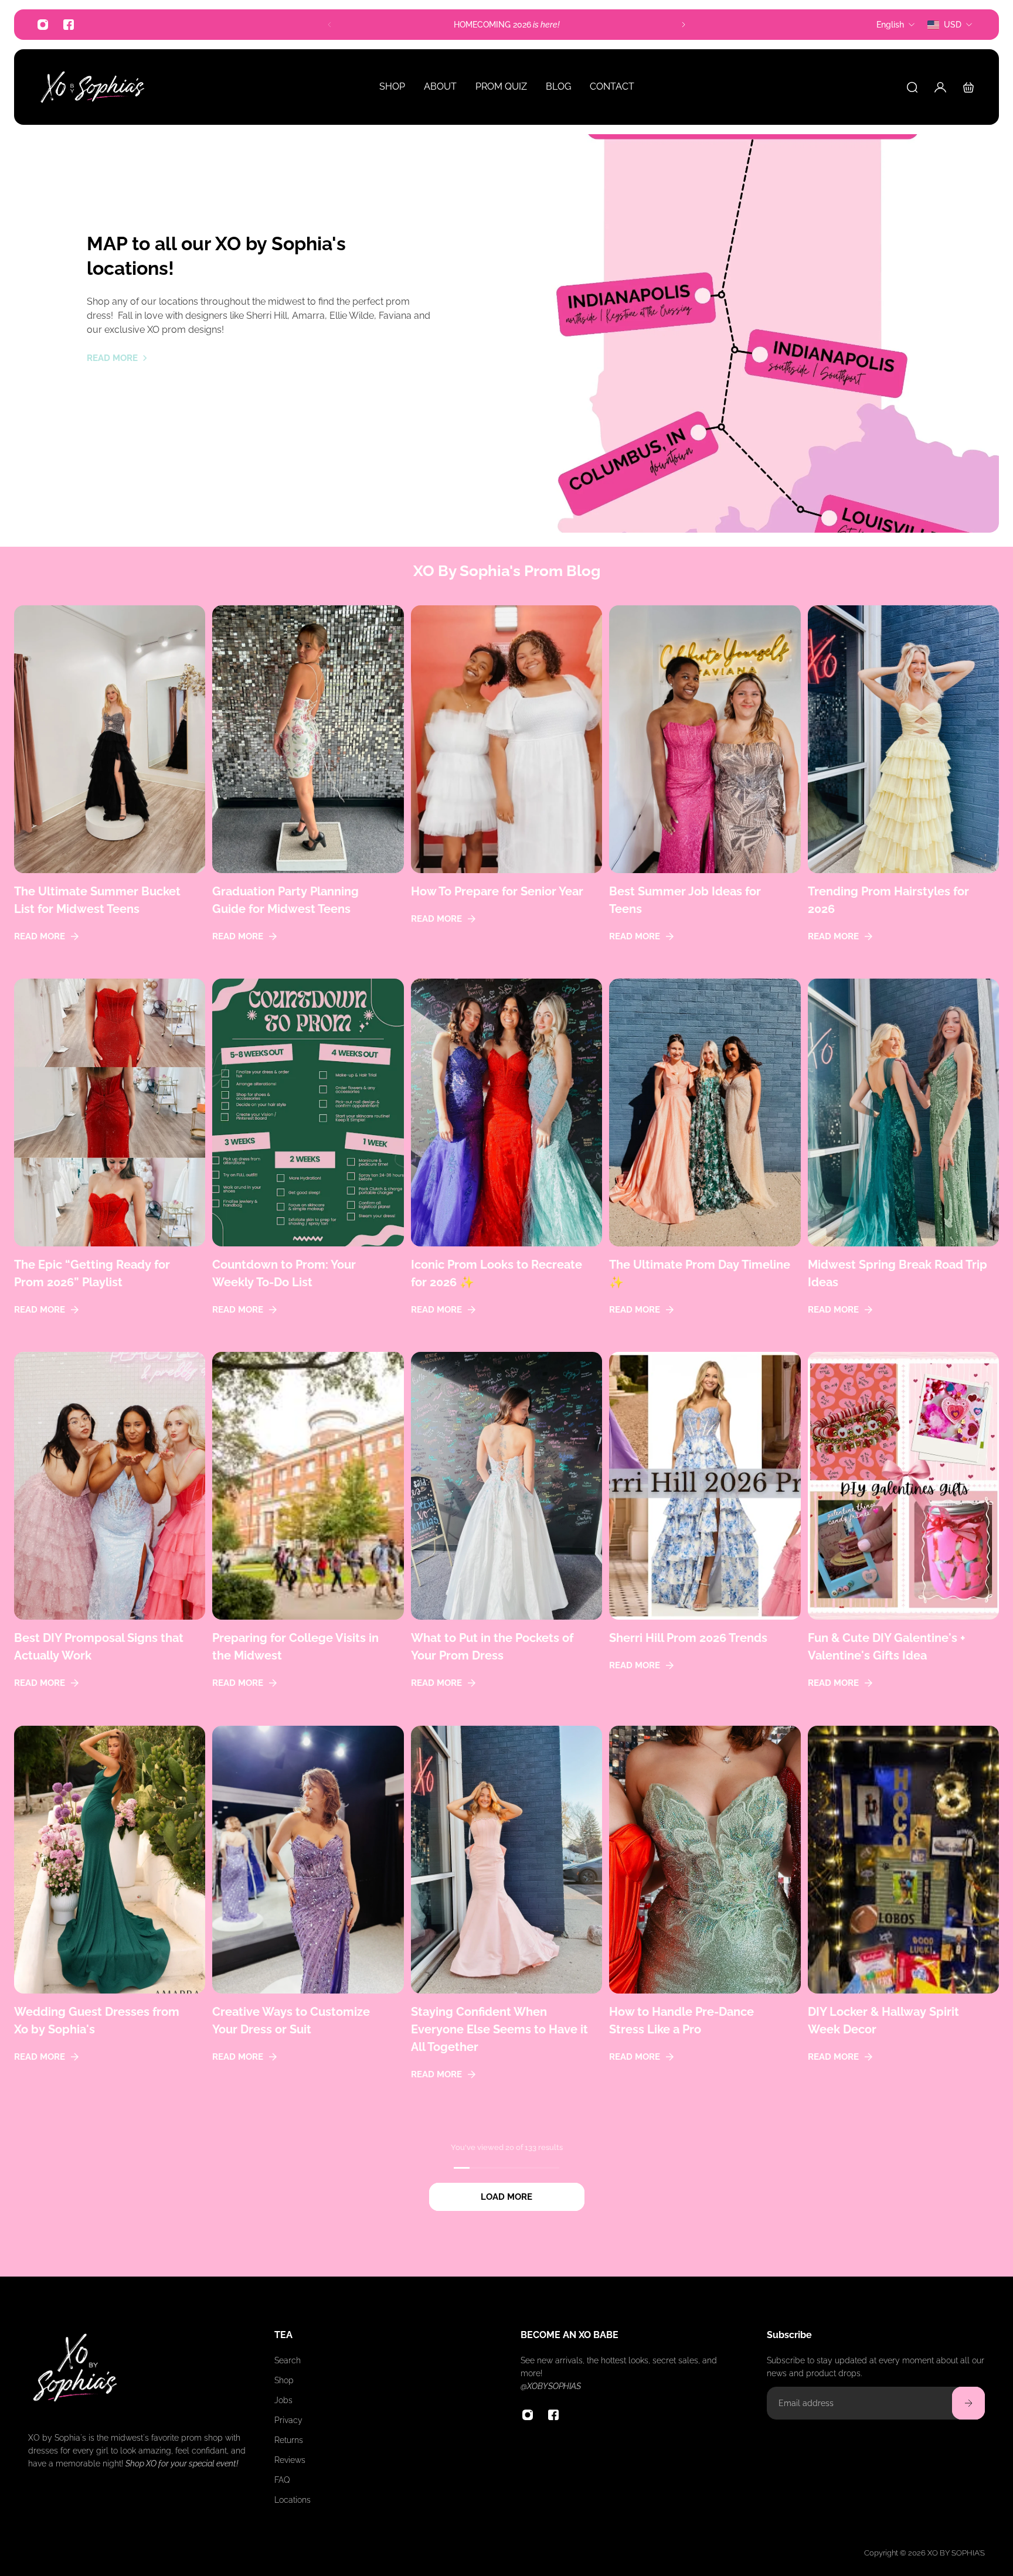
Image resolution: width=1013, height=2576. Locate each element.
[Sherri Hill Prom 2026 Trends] (705, 1535)
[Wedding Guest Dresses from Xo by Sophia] (110, 1918)
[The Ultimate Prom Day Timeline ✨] (705, 1162)
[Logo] (93, 87)
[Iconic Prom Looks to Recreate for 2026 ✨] (506, 1162)
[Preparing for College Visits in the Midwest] (308, 1535)
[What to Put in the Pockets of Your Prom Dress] (506, 1535)
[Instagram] (43, 25)
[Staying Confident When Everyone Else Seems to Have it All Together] (506, 1918)
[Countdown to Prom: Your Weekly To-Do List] (308, 1162)
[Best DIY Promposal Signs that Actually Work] (110, 1535)
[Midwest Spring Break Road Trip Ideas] (903, 1162)
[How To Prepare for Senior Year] (506, 788)
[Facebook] (69, 25)
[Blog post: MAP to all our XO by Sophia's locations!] (753, 333)
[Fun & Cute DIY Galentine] (903, 1535)
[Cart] (968, 87)
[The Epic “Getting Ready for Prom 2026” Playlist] (110, 1162)
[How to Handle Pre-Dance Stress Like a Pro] (705, 1918)
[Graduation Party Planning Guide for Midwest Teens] (308, 788)
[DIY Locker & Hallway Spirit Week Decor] (903, 1918)
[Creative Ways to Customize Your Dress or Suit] (308, 1918)
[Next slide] (684, 25)
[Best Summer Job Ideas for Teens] (705, 788)
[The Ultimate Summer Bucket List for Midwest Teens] (110, 788)
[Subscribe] (968, 2403)
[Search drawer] (912, 87)
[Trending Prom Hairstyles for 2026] (903, 788)
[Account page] (940, 87)
